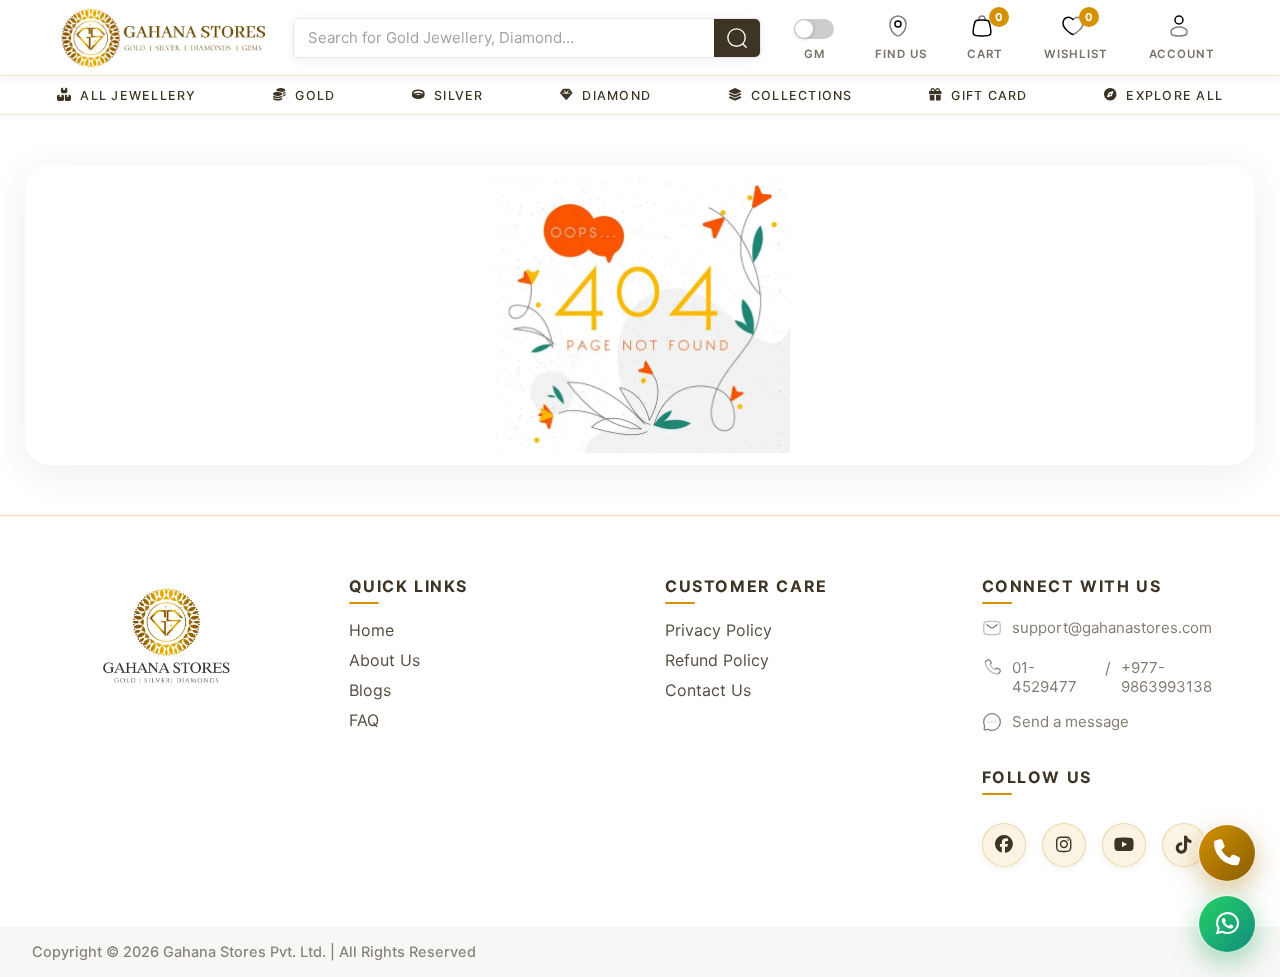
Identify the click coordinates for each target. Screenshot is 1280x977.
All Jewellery (138, 95)
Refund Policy (717, 660)
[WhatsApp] (1227, 924)
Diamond (616, 95)
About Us (384, 660)
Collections (802, 95)
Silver (459, 95)
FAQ (364, 720)
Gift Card (989, 95)
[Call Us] (1227, 853)
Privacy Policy (718, 630)
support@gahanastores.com (1112, 627)
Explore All (1174, 95)
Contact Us (708, 690)
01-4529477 (1044, 677)
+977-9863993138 (1166, 677)
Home (371, 630)
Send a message (1070, 721)
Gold (315, 95)
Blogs (370, 690)
